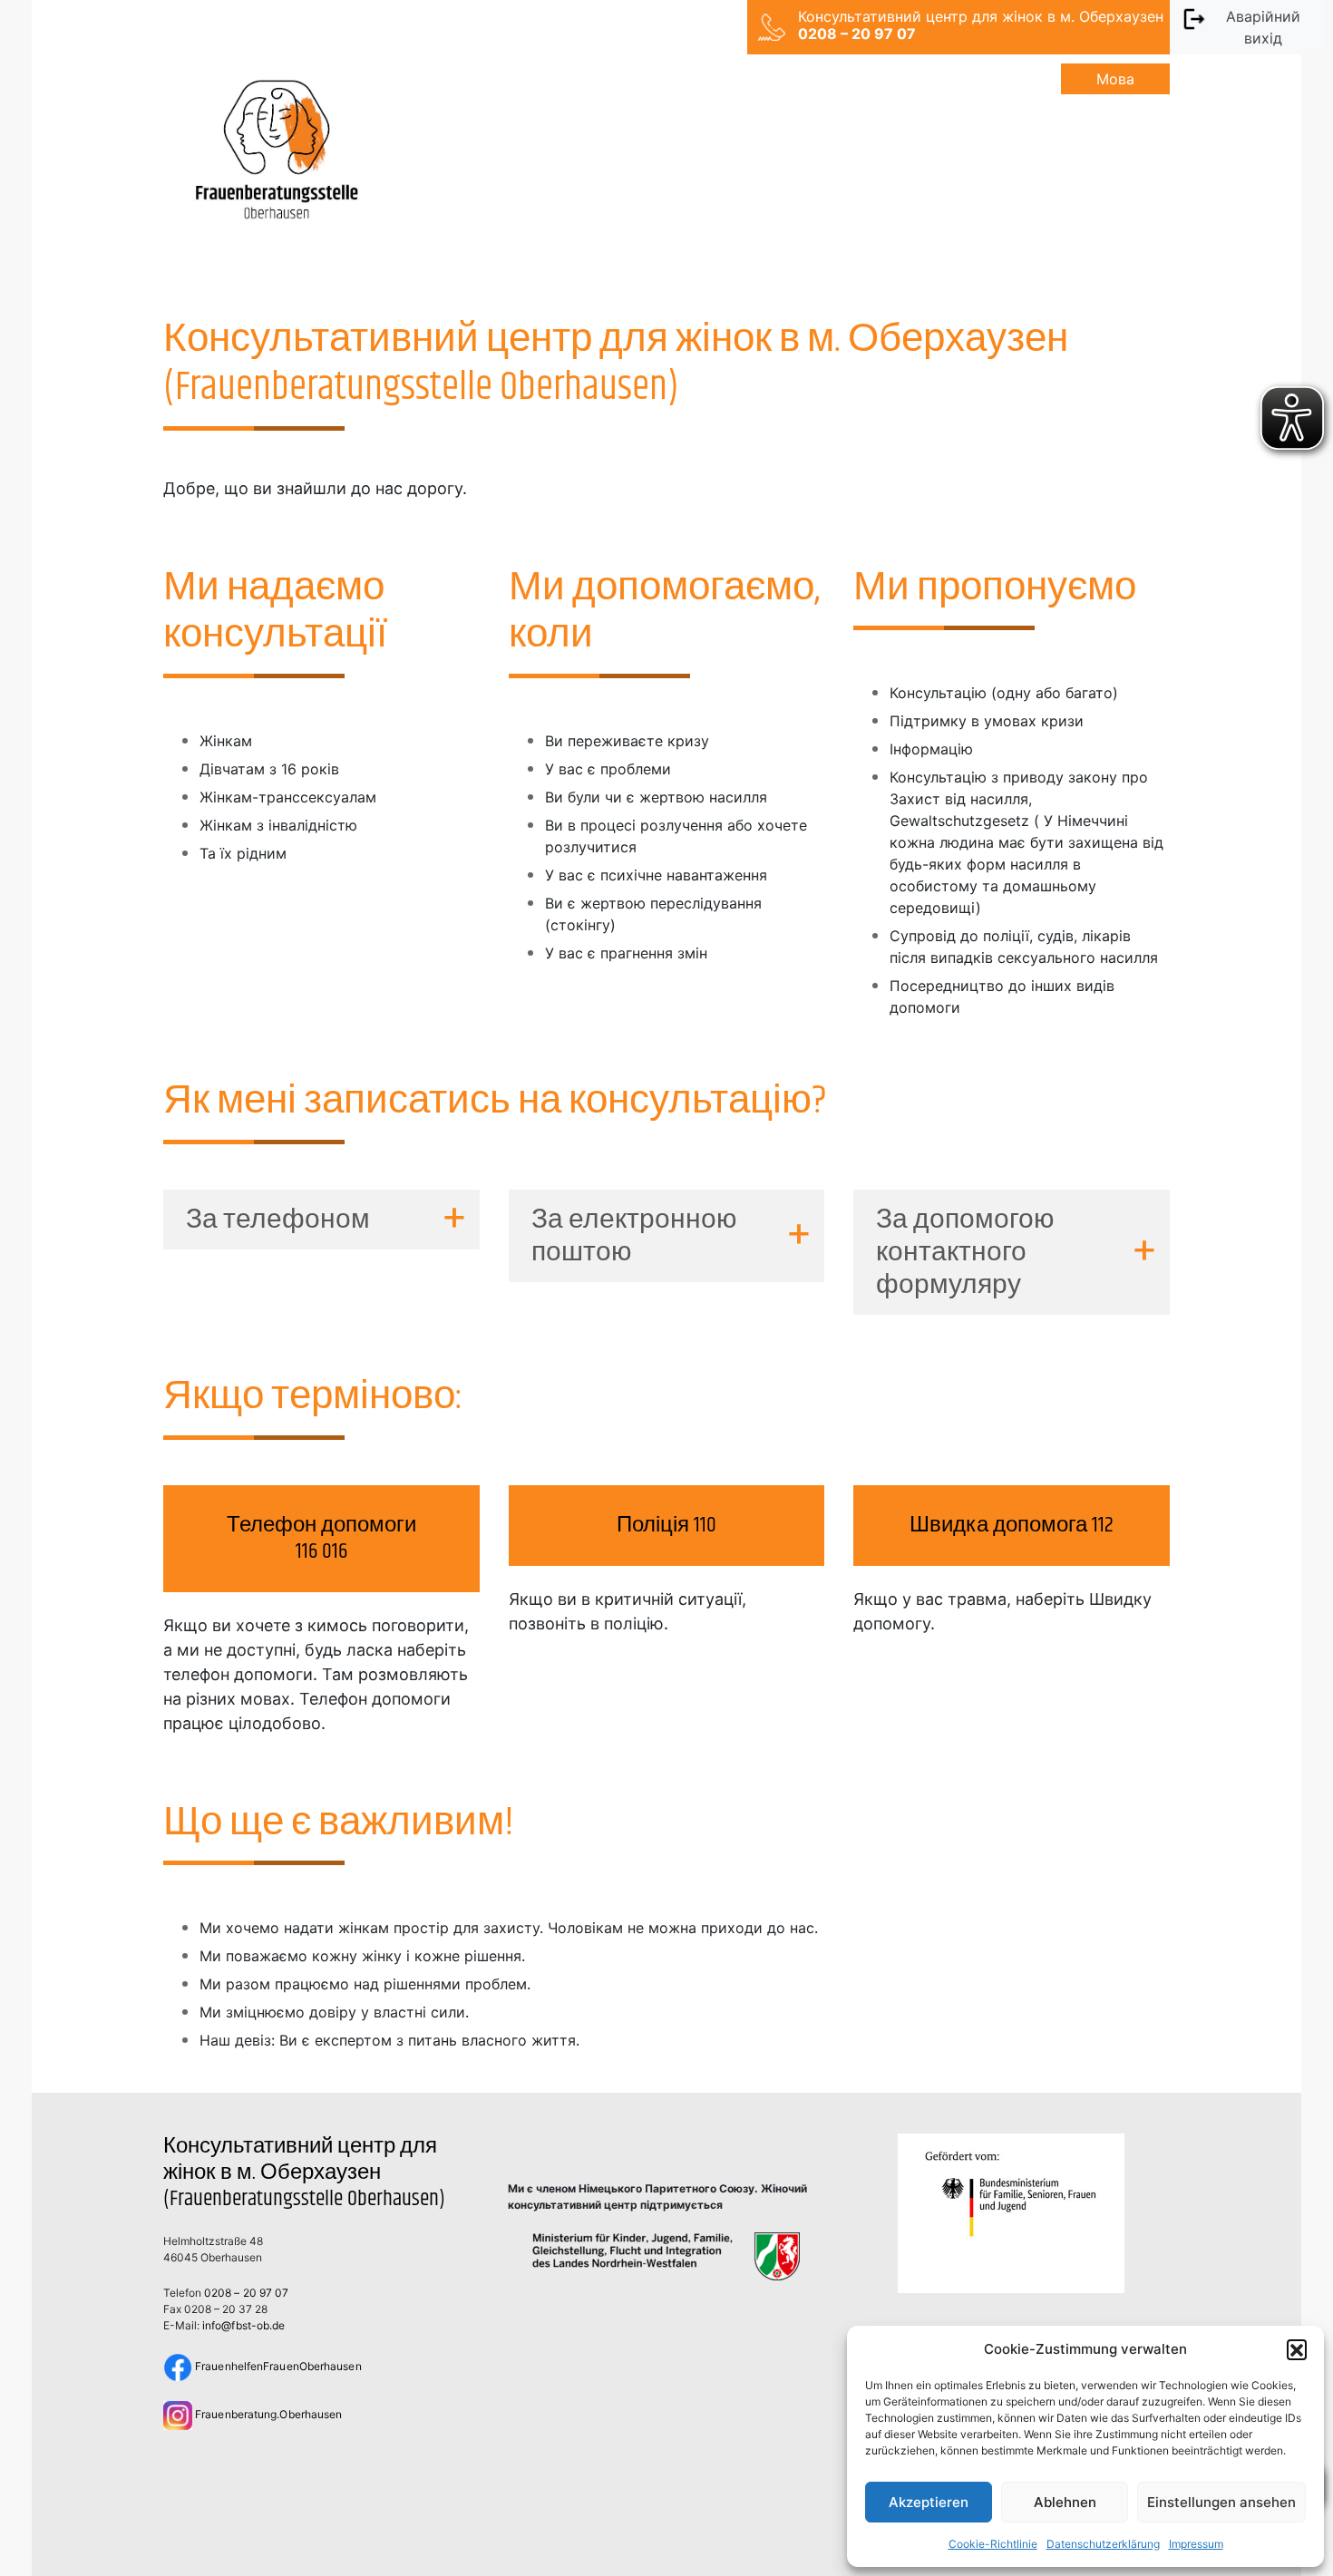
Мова (1115, 79)
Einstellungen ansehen (1221, 2502)
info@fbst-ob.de (243, 2325)
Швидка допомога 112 (1012, 1525)
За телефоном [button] (278, 1220)
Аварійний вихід (1263, 27)
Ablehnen (1065, 2502)
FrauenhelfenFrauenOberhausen (277, 2366)
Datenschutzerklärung (1103, 2544)
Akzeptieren (929, 2502)
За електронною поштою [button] (634, 1236)
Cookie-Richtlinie (993, 2544)
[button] (1297, 2349)
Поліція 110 (666, 1525)
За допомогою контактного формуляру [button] (965, 1252)
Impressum (1196, 2544)
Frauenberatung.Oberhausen (267, 2414)
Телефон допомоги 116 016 (321, 1538)
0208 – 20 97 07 (246, 2293)
